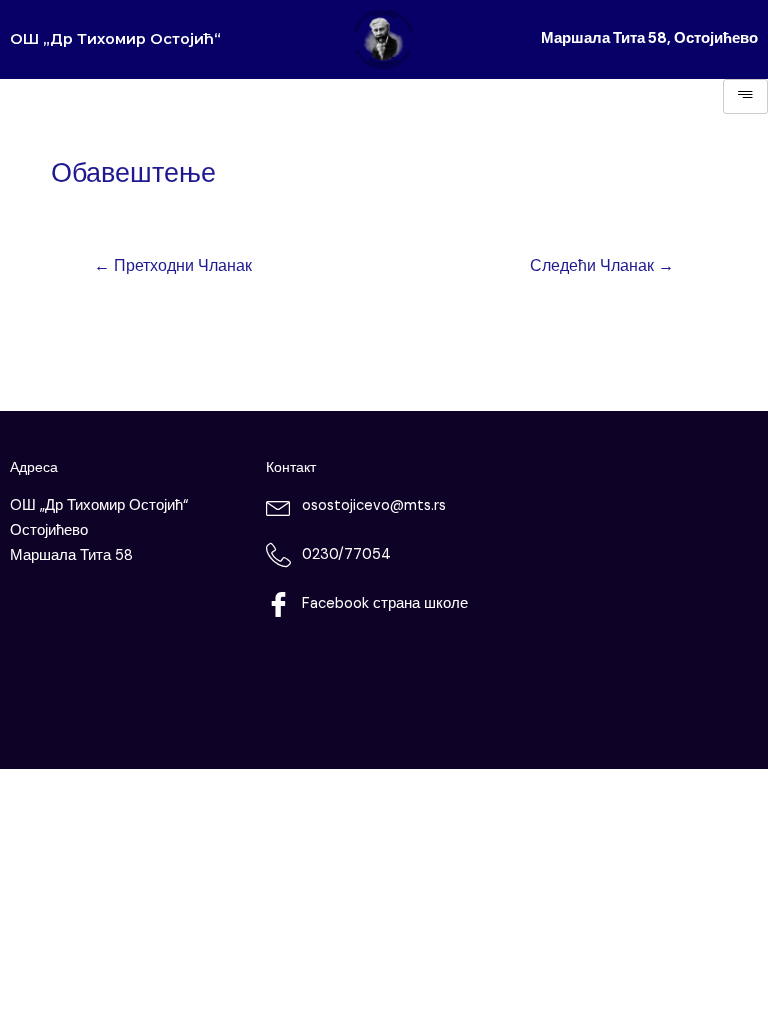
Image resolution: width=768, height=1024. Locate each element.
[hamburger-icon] (745, 96)
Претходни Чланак (173, 266)
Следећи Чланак (602, 266)
